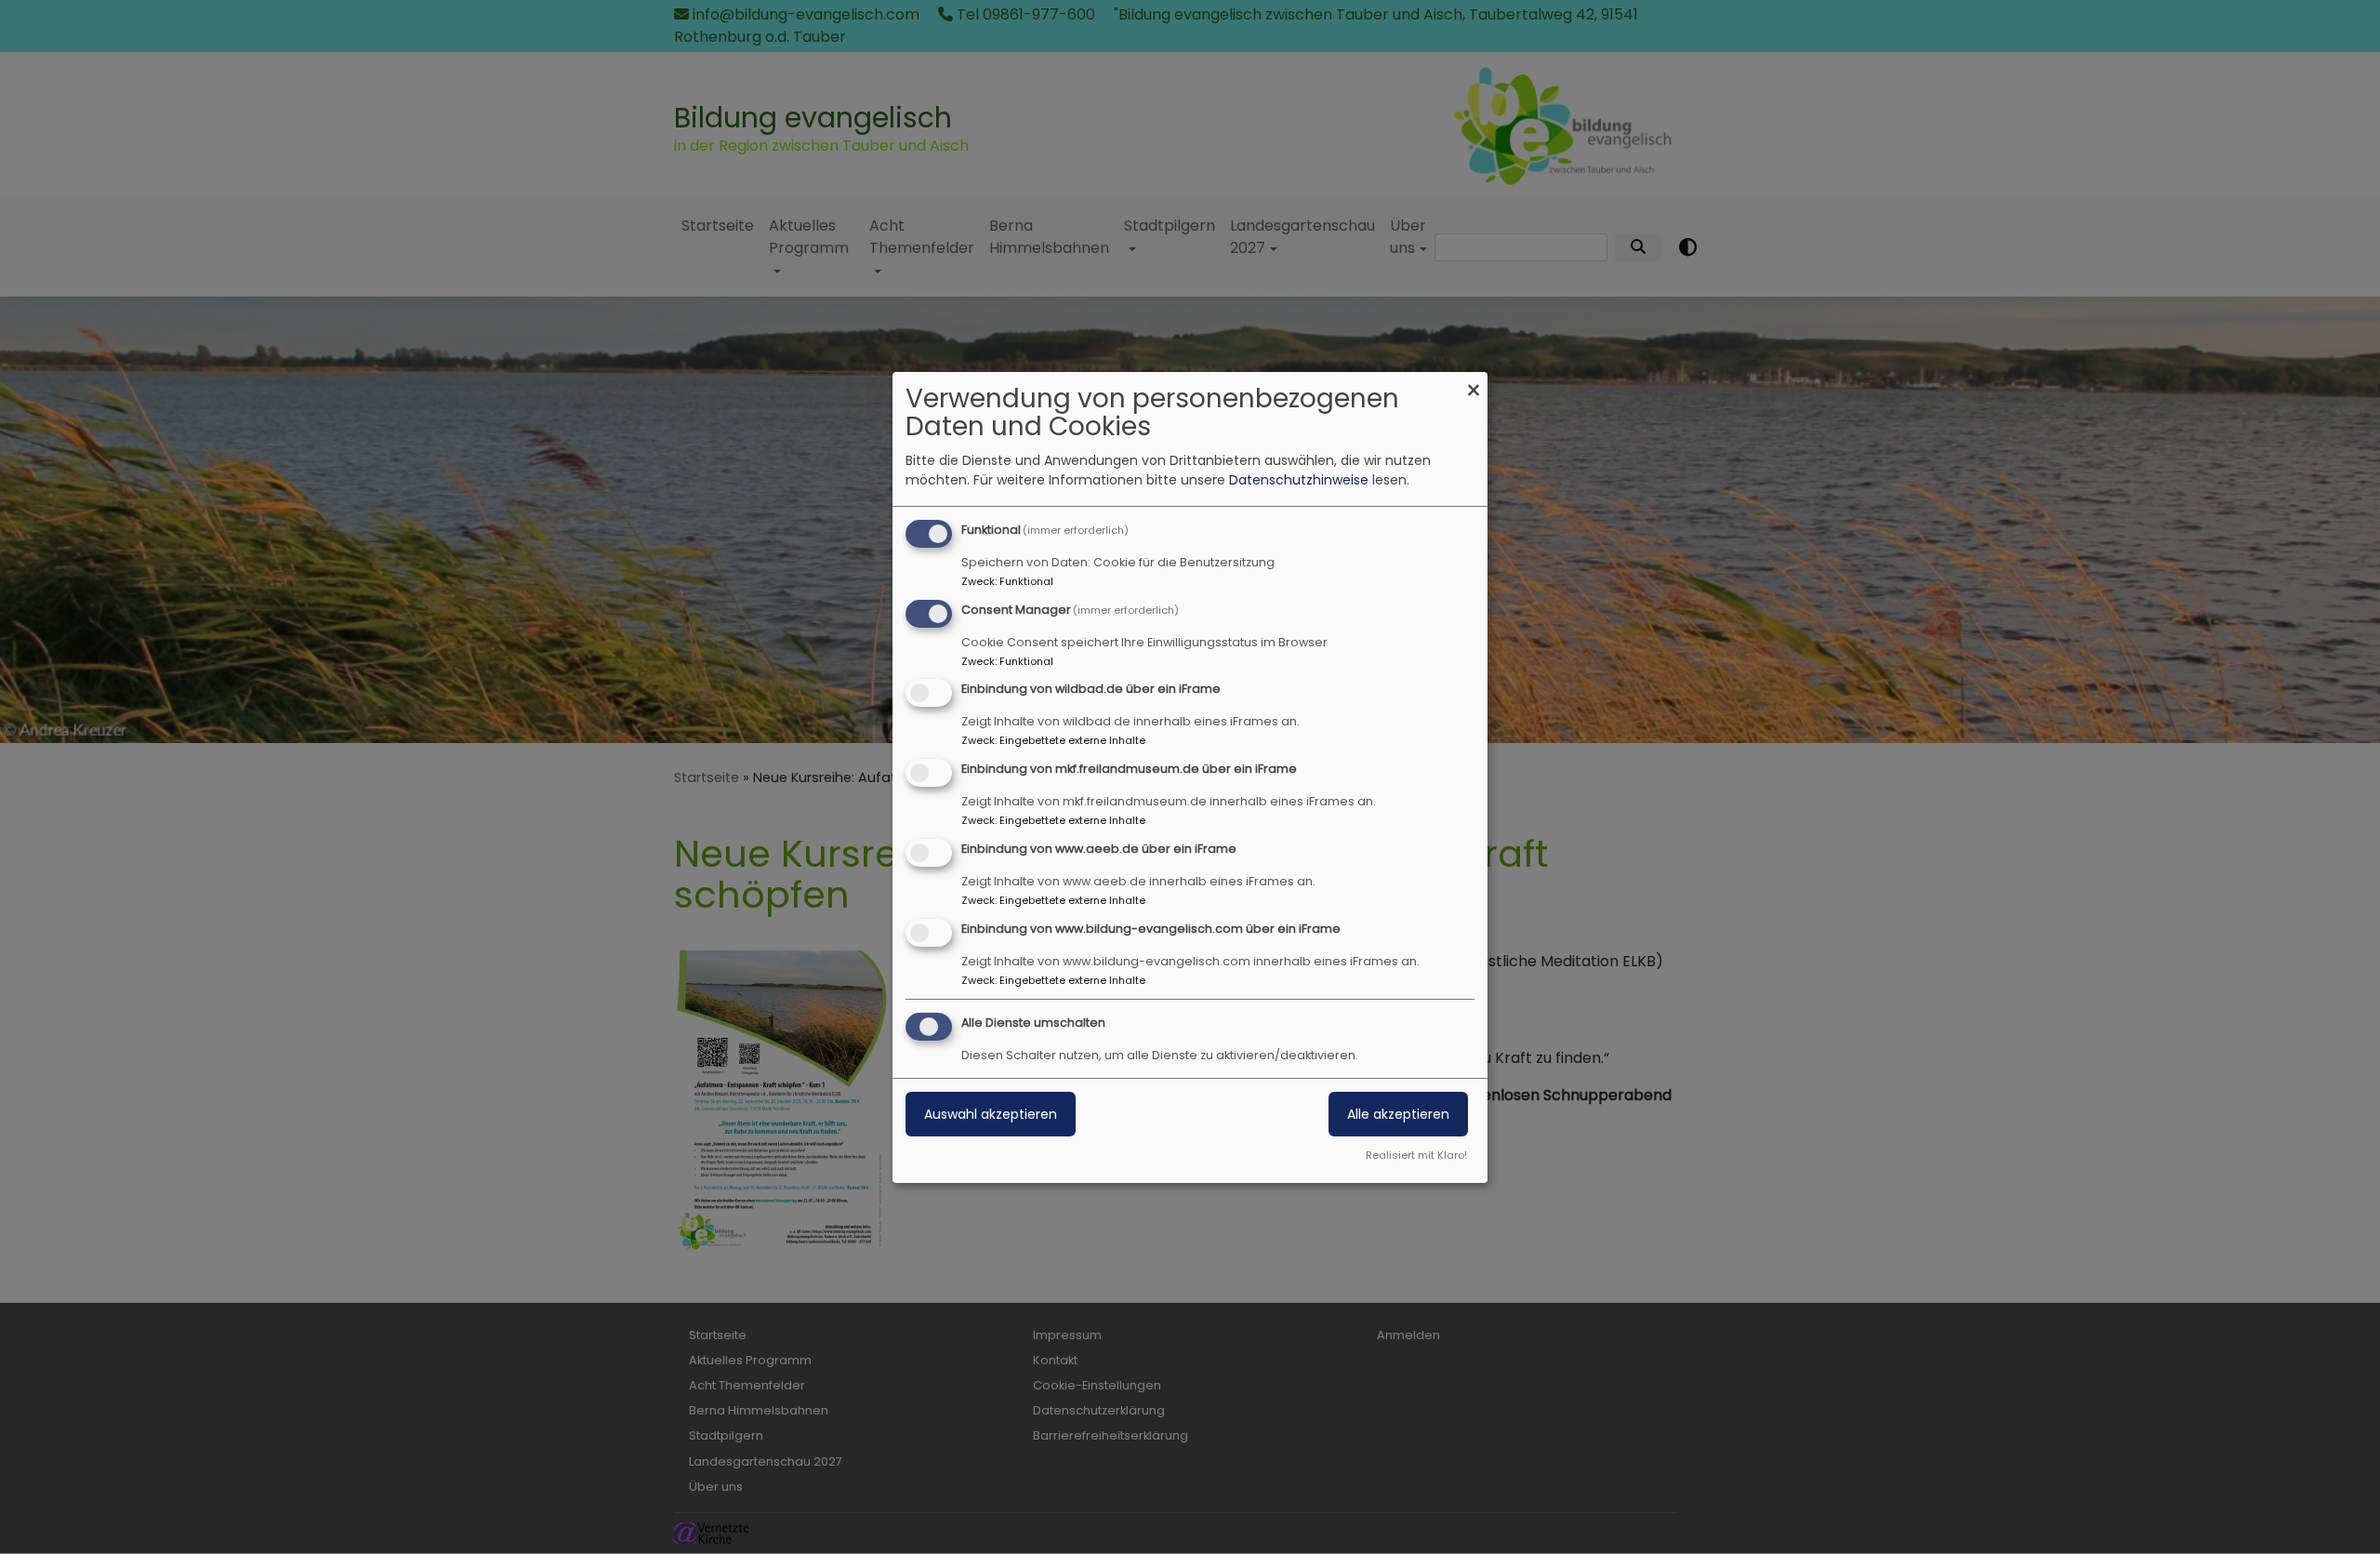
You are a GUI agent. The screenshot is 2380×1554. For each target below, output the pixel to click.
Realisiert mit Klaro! (1416, 1155)
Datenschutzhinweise (1299, 480)
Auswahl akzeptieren (991, 1114)
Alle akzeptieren (1398, 1114)
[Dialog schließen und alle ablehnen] (1474, 384)
